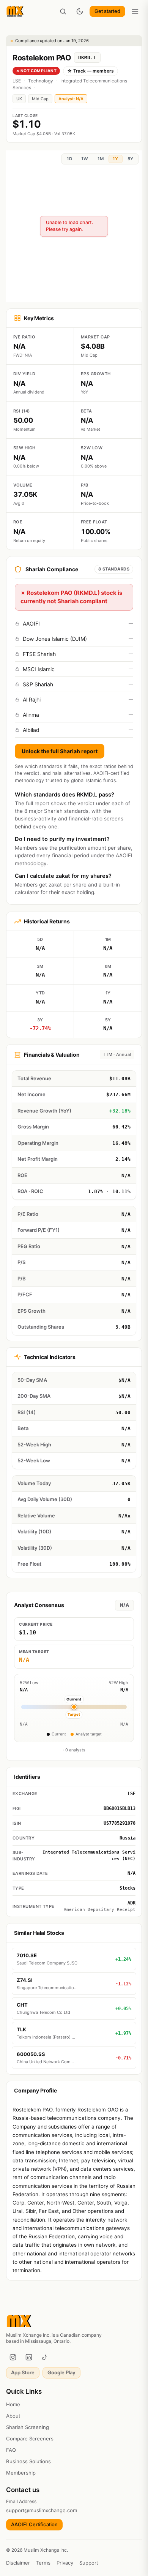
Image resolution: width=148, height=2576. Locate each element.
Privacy (65, 2563)
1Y (115, 159)
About (13, 2416)
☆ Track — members (91, 71)
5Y (130, 159)
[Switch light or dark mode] (80, 11)
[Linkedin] (29, 2357)
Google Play (61, 2372)
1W (85, 159)
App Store (23, 2372)
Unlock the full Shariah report (60, 751)
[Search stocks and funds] (63, 11)
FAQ (11, 2450)
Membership (21, 2473)
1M (101, 159)
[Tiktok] (45, 2357)
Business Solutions (28, 2461)
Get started (107, 11)
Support (89, 2563)
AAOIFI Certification (34, 2524)
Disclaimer (18, 2563)
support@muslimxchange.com (42, 2510)
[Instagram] (13, 2357)
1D (69, 159)
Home (13, 2404)
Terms (43, 2563)
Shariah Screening (28, 2427)
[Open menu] (135, 11)
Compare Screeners (30, 2439)
